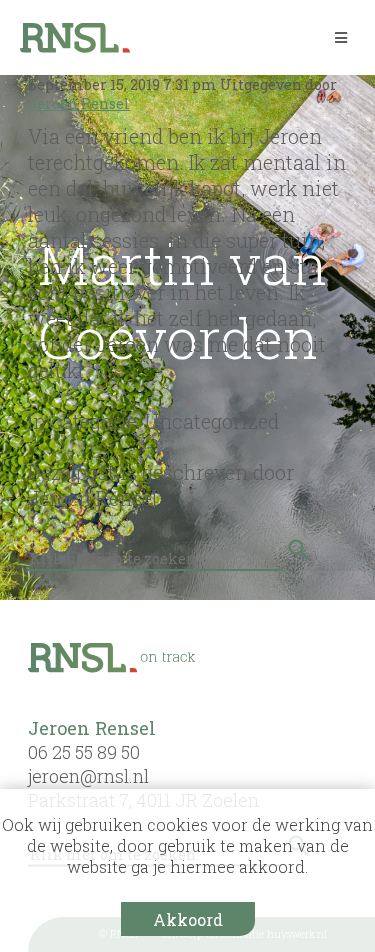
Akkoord (188, 919)
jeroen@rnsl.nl (88, 776)
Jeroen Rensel (79, 103)
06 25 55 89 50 (84, 752)
